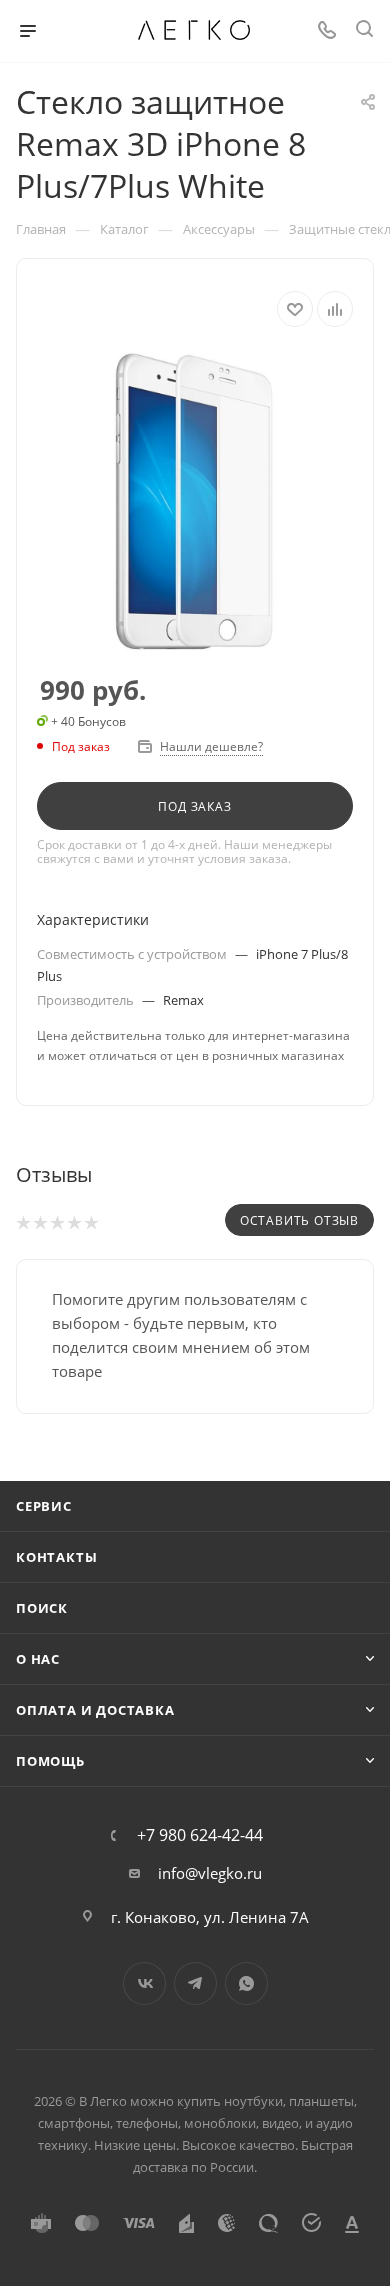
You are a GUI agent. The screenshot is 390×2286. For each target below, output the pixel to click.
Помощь (50, 1761)
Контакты (56, 1557)
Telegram (195, 1983)
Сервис (44, 1506)
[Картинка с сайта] (195, 502)
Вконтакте (144, 1983)
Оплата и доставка (95, 1710)
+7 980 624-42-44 (200, 1835)
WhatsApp (246, 1983)
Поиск (42, 1608)
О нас (38, 1659)
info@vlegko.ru (210, 1873)
